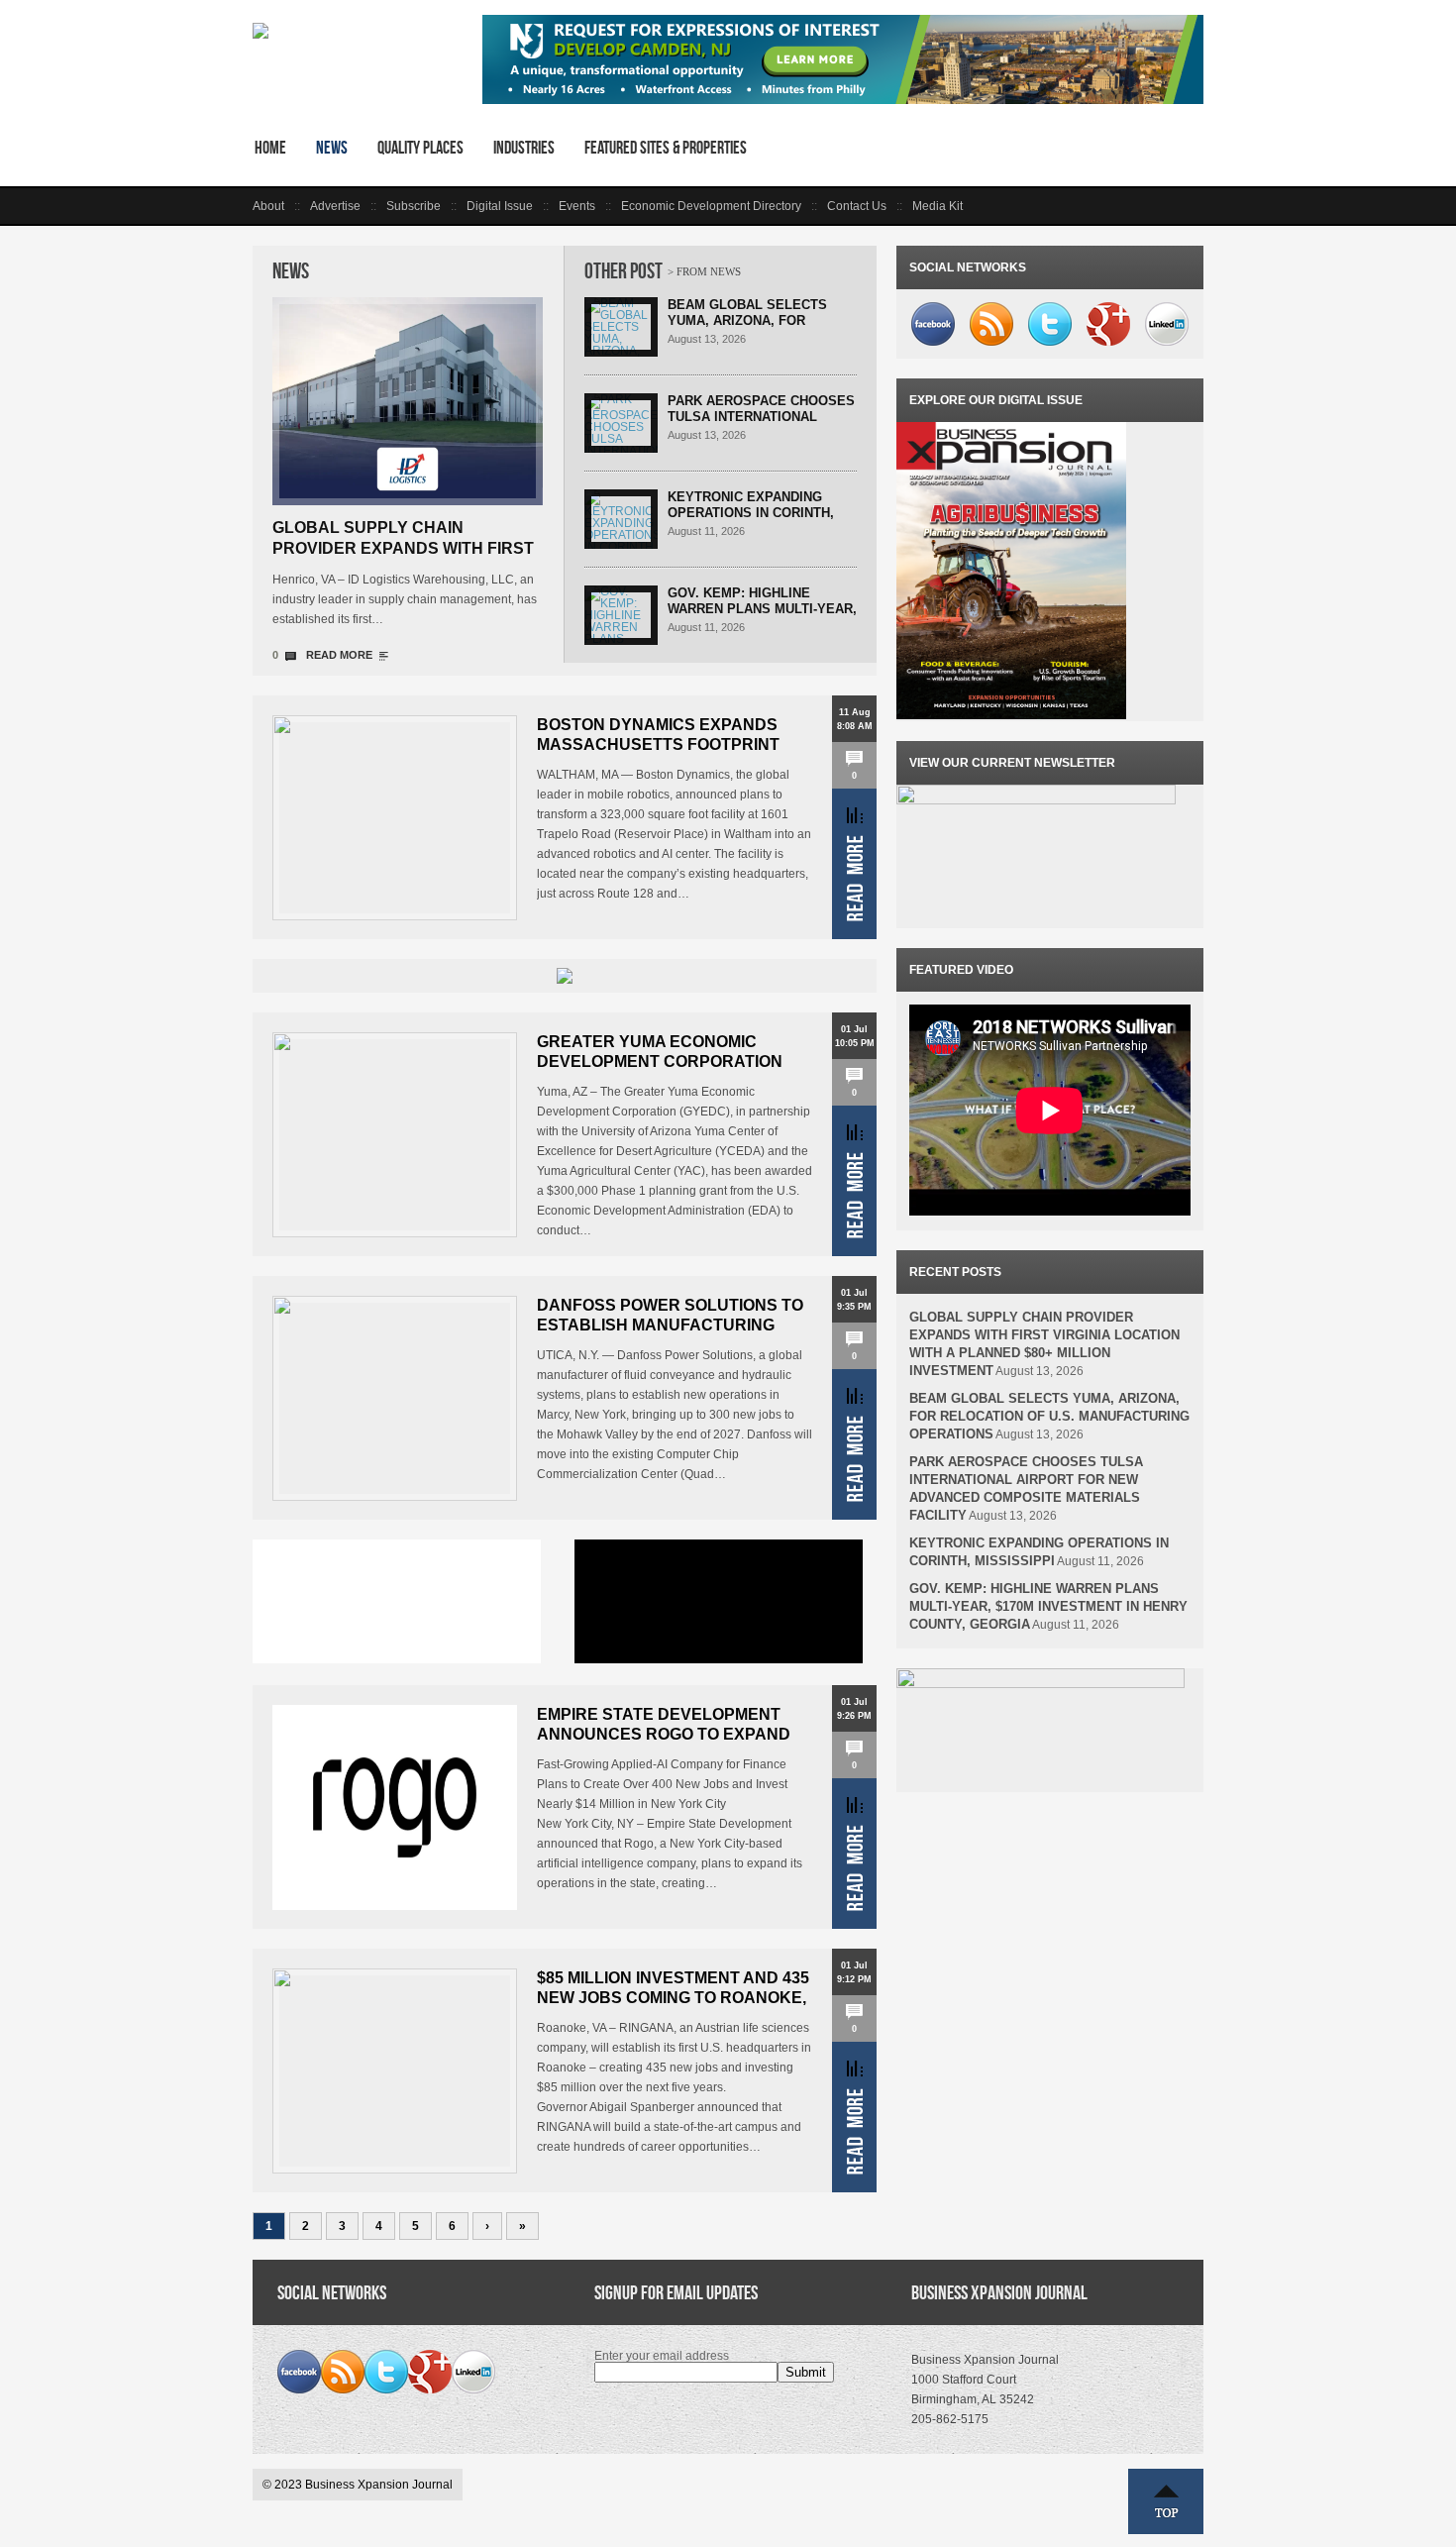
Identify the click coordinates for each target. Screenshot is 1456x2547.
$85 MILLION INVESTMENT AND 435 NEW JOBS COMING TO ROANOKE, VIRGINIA (673, 1998)
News (332, 148)
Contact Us (857, 206)
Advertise (335, 206)
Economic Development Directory (711, 206)
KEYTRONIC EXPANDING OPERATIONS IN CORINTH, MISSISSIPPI (751, 513)
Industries (524, 148)
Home (270, 148)
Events (577, 206)
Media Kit (937, 206)
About (268, 206)
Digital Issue (500, 206)
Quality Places (420, 148)
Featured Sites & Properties (666, 148)
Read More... (854, 864)
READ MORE (339, 655)
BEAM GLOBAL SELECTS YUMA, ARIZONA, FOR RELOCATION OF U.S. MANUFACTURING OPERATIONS (1049, 1416)
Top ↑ (1166, 2501)
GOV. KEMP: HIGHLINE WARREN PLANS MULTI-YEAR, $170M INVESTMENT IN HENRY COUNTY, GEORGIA (762, 617)
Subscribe (414, 206)
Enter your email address (662, 2356)
